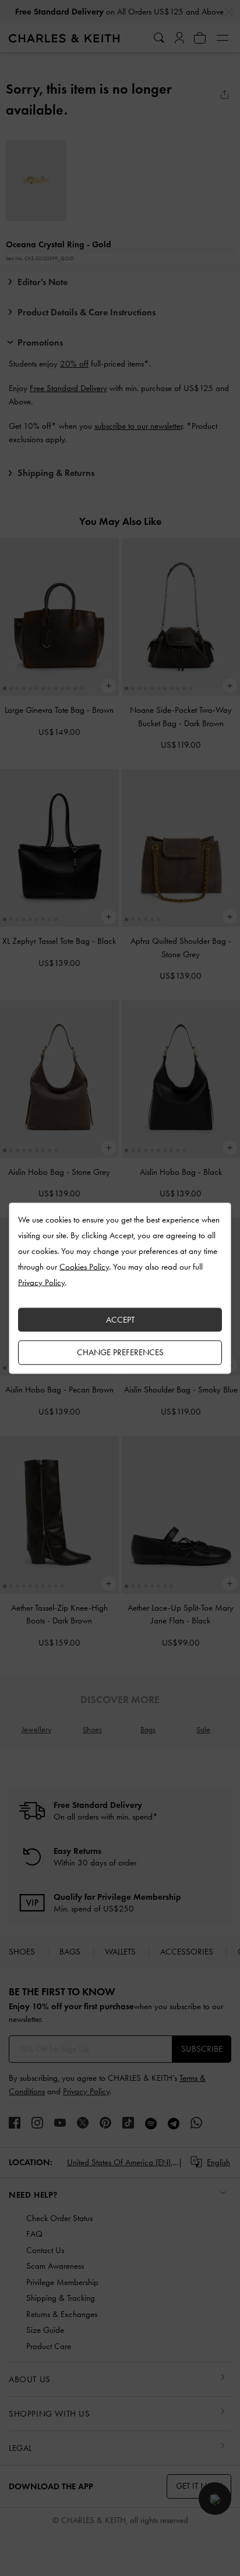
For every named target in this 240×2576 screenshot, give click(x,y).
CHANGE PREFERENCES (120, 1352)
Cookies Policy (84, 1266)
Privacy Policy (41, 1282)
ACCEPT (120, 1319)
